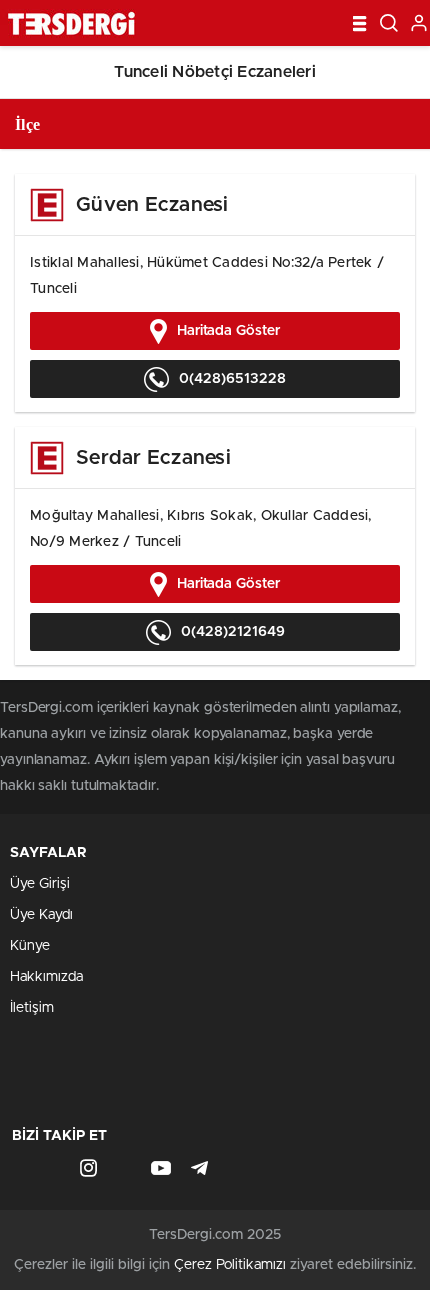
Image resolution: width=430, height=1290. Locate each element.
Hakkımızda (46, 977)
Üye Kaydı (41, 915)
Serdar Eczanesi (153, 458)
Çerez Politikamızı (230, 1265)
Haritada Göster (228, 331)
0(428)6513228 (232, 379)
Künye (30, 946)
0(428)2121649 (233, 632)
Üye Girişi (40, 884)
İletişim (32, 1008)
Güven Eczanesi (152, 205)
